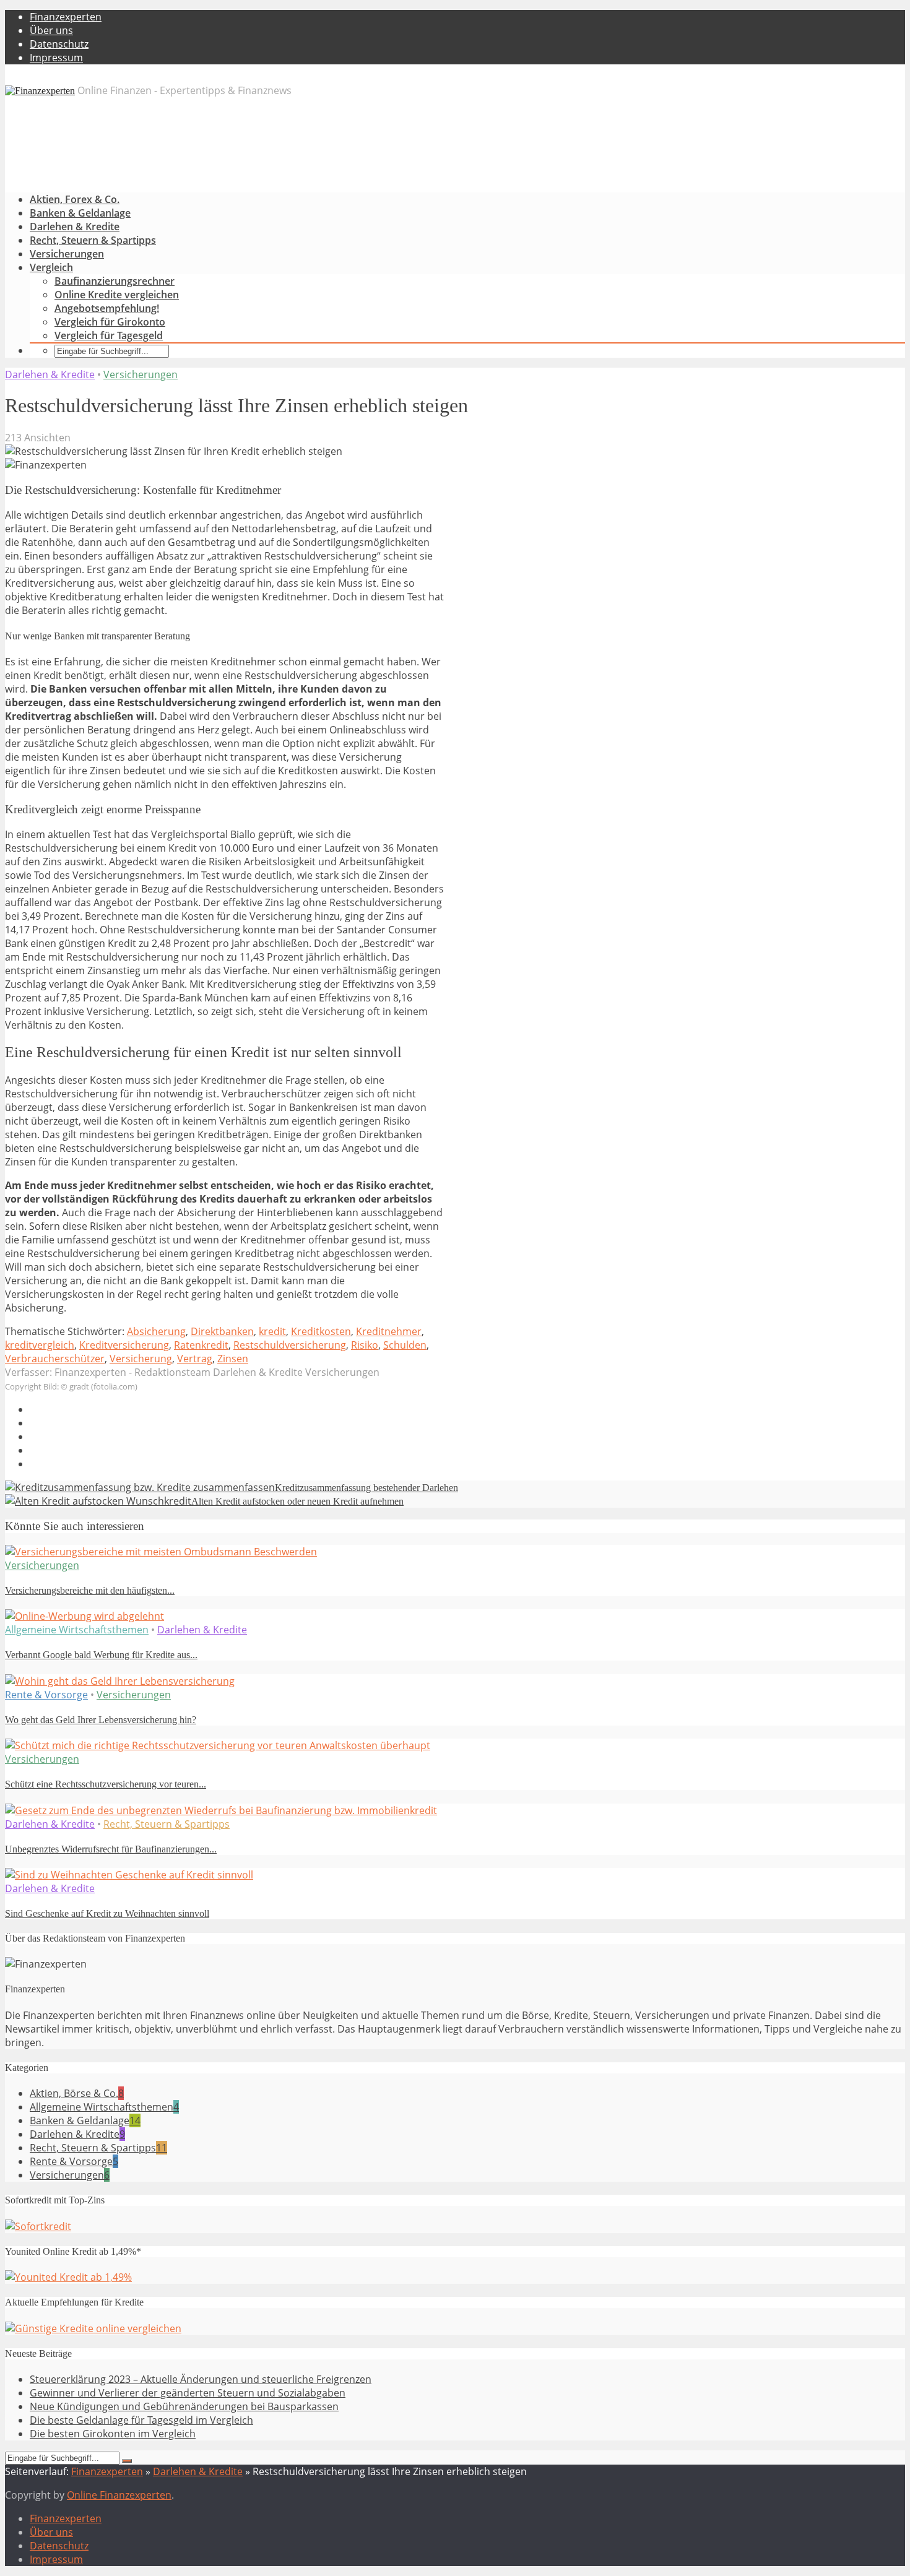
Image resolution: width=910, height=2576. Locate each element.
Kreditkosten (321, 1331)
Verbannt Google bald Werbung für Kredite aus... (101, 1655)
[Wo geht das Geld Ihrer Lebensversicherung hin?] (120, 1681)
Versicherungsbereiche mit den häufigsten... (90, 1590)
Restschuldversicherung (290, 1345)
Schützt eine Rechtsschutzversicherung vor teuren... (106, 1784)
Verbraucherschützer (55, 1359)
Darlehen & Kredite (75, 227)
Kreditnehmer (389, 1331)
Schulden (405, 1345)
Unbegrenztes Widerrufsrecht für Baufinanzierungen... (111, 1849)
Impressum (56, 58)
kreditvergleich (40, 1345)
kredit (272, 1331)
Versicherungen (67, 254)
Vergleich (51, 267)
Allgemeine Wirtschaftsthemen (77, 1630)
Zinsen (233, 1359)
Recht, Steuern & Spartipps (93, 240)
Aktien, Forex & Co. (75, 199)
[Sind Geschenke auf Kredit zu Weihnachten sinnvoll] (129, 1875)
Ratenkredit (201, 1345)
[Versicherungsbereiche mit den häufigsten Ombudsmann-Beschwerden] (161, 1552)
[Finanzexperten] (40, 91)
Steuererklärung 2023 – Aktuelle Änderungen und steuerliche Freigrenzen (201, 2379)
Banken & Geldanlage (80, 213)
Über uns (51, 30)
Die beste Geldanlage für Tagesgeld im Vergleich (141, 2420)
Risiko (365, 1345)
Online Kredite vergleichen (117, 295)
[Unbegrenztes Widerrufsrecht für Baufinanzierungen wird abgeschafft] (221, 1810)
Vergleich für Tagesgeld (109, 335)
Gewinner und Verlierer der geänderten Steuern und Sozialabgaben (188, 2393)
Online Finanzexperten (119, 2495)
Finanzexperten (66, 17)
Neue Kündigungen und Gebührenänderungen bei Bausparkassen (184, 2406)
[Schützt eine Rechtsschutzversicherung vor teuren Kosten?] (218, 1745)
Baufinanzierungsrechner (115, 281)
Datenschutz (59, 44)
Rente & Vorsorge (46, 1695)
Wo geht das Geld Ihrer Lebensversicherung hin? (101, 1720)
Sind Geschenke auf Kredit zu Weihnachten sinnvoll (107, 1913)
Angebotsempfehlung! (107, 308)
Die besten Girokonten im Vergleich (113, 2434)
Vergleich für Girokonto (110, 322)
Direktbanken (222, 1331)
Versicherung (141, 1359)
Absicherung (156, 1331)
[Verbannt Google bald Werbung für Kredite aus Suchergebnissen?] (84, 1616)
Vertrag (195, 1359)
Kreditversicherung (124, 1345)
